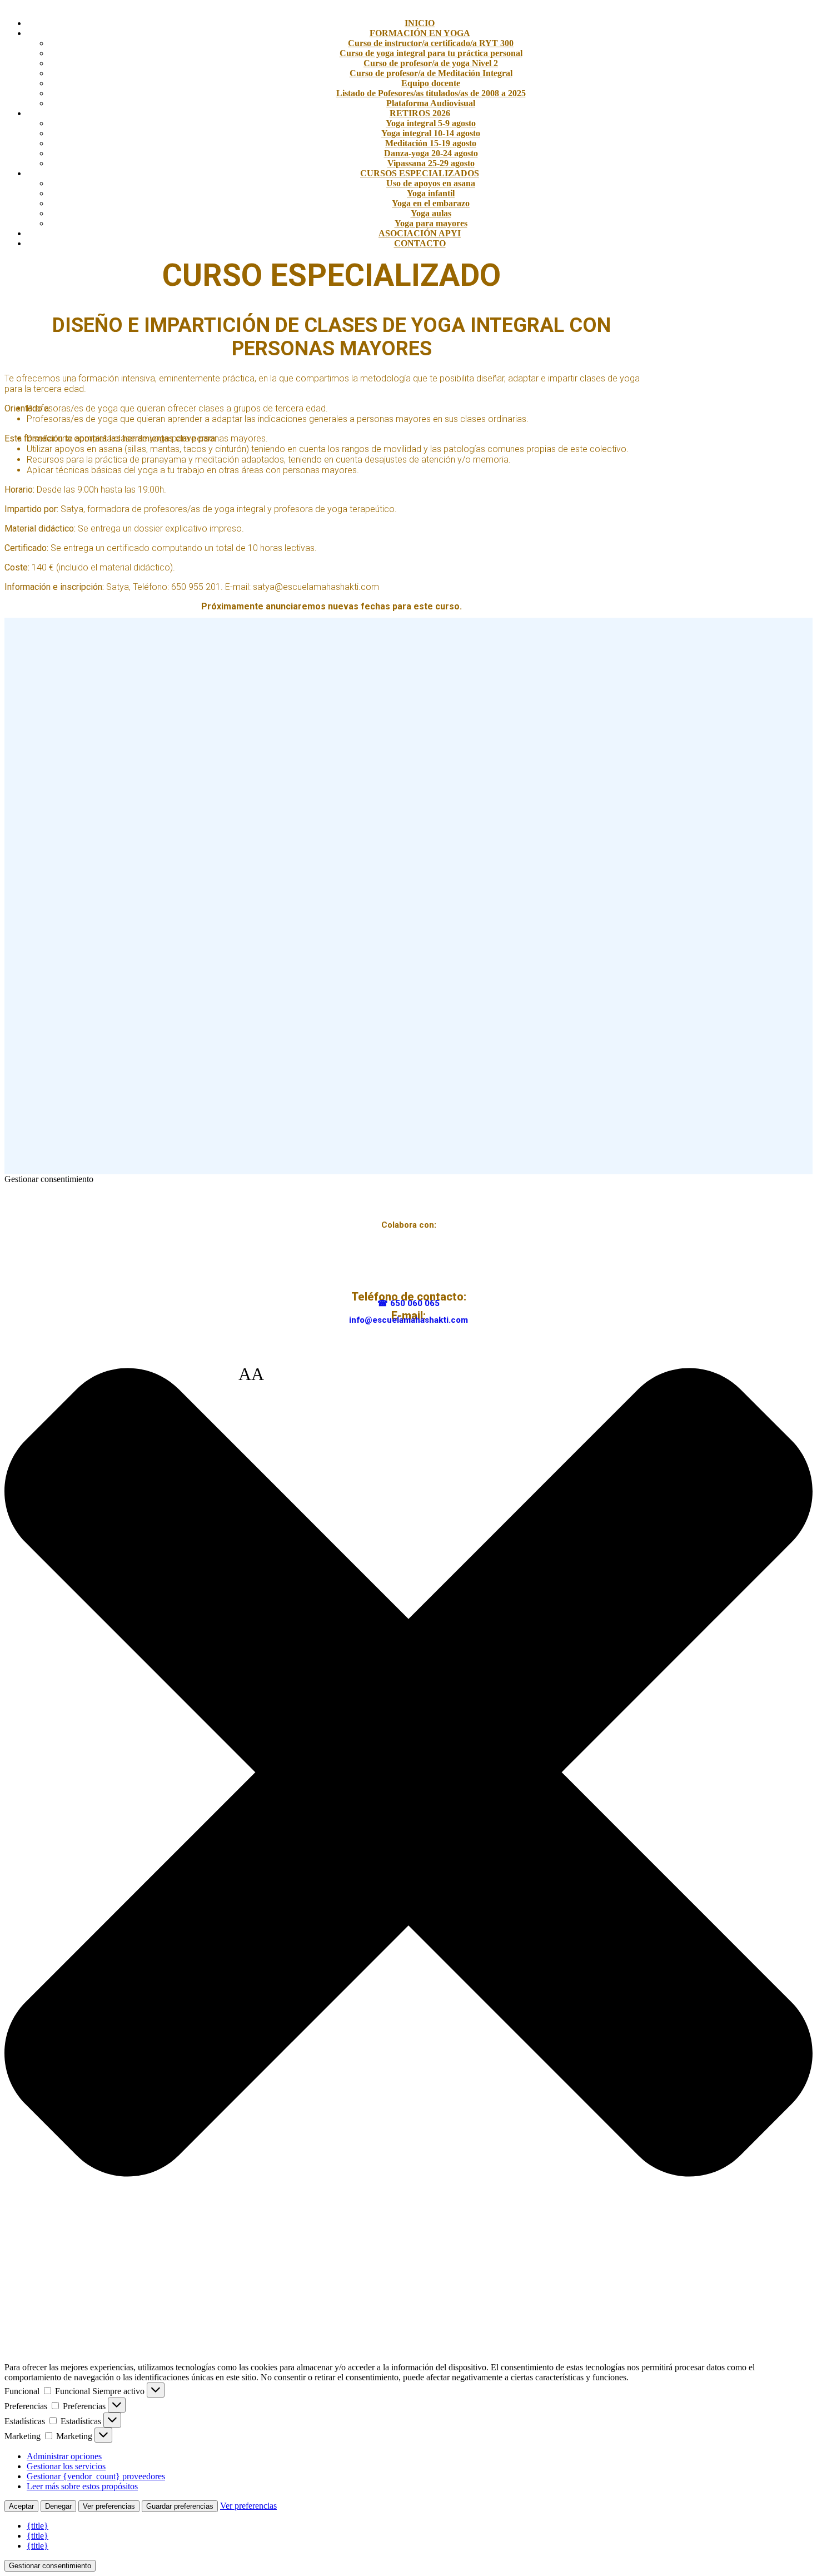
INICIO (420, 23)
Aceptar (21, 2506)
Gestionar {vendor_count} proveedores (96, 2476)
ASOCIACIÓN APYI (420, 233)
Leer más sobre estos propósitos (82, 2486)
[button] (409, 1773)
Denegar (58, 2506)
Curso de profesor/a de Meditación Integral (431, 73)
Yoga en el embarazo (431, 203)
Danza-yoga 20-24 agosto (431, 153)
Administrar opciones (64, 2456)
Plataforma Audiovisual (431, 103)
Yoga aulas (431, 213)
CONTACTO (420, 243)
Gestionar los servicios (66, 2466)
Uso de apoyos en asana (431, 183)
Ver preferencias (109, 2506)
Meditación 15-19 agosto (431, 143)
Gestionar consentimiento (50, 2566)
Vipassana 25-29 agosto (431, 163)
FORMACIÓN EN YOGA (420, 33)
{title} (38, 2526)
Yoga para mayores (431, 223)
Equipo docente (431, 83)
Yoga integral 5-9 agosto (431, 123)
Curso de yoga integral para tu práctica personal (431, 53)
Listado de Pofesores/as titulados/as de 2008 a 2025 (431, 93)
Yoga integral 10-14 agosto (431, 133)
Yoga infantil (431, 193)
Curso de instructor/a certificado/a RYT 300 (431, 43)
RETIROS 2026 (420, 113)
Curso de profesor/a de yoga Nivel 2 (431, 63)
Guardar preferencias (180, 2506)
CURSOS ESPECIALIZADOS (420, 173)
